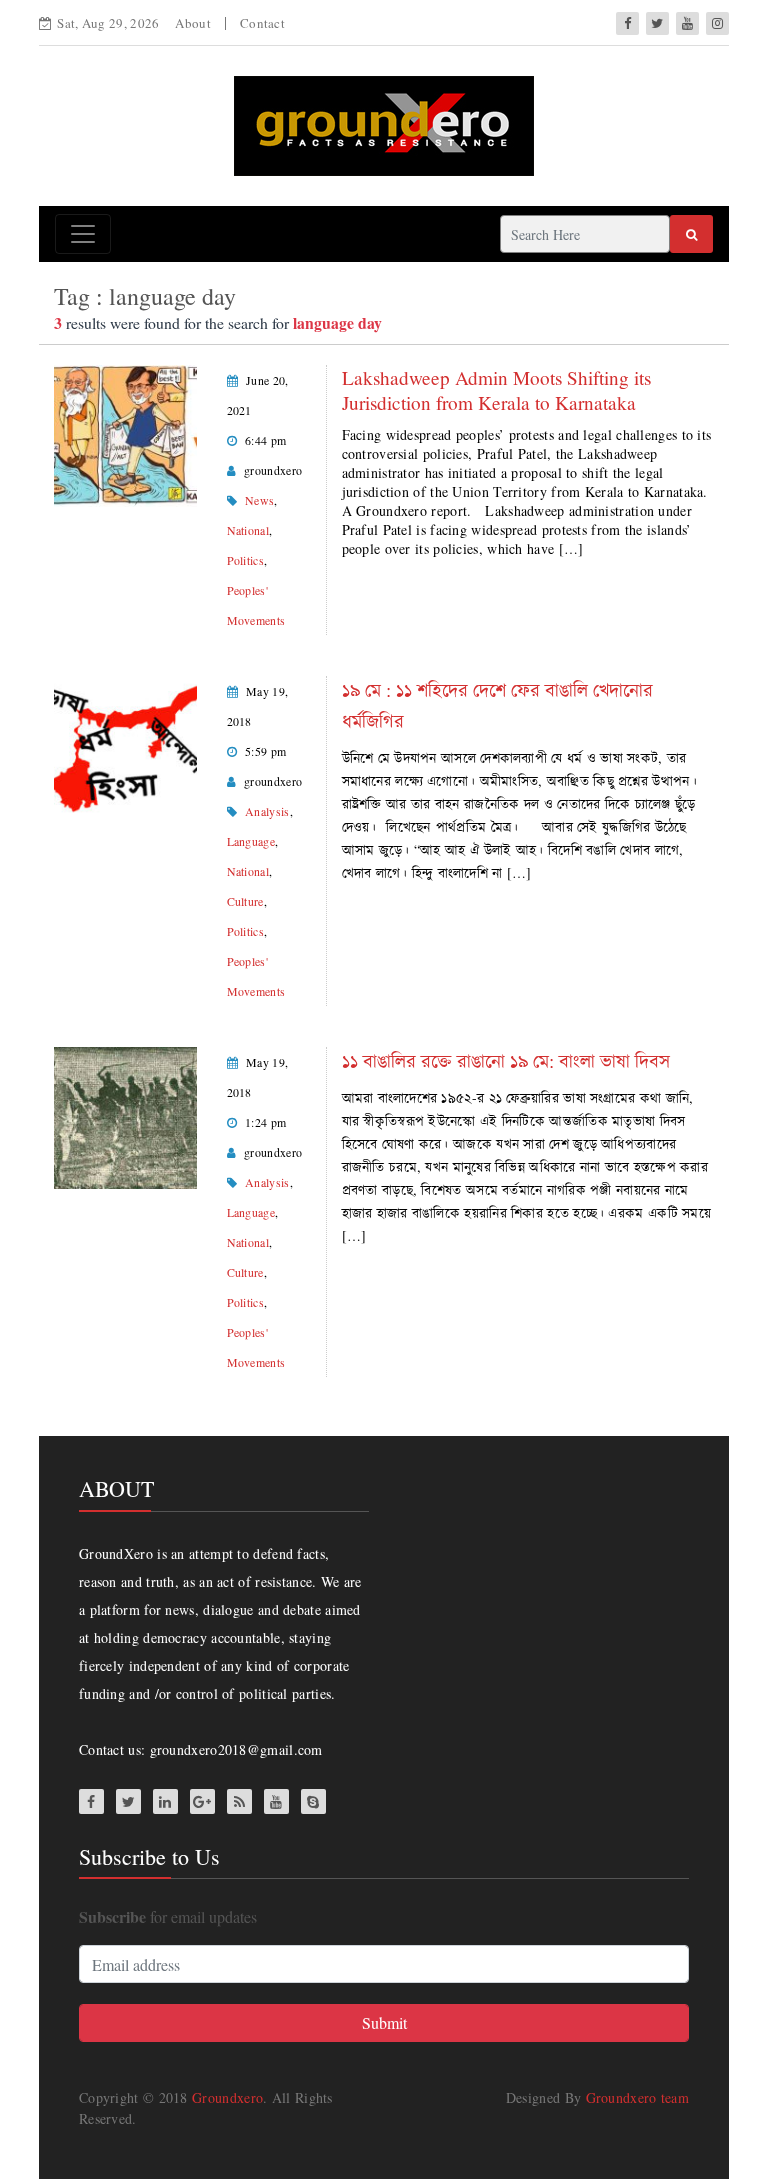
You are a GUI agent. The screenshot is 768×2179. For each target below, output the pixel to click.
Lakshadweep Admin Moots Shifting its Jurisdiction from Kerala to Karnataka (496, 390)
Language (251, 841)
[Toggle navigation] (83, 234)
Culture (245, 901)
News (259, 500)
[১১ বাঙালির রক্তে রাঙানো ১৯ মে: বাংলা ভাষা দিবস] (125, 1115)
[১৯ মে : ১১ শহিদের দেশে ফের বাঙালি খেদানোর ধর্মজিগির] (125, 744)
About (193, 23)
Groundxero (227, 2097)
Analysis (267, 811)
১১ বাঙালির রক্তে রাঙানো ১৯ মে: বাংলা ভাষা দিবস (506, 1060)
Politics (245, 560)
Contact (262, 23)
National (248, 530)
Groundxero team (638, 2097)
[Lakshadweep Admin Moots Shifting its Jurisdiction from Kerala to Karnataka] (125, 433)
